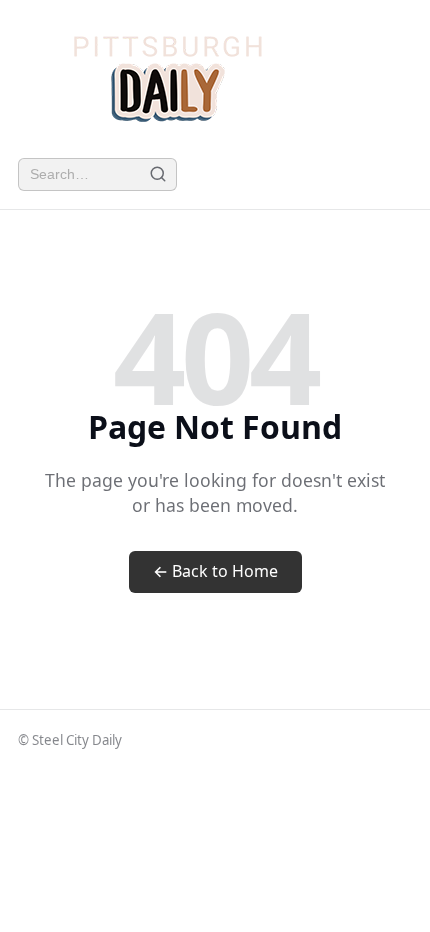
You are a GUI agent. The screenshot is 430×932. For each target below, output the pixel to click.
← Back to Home (215, 571)
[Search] (157, 174)
